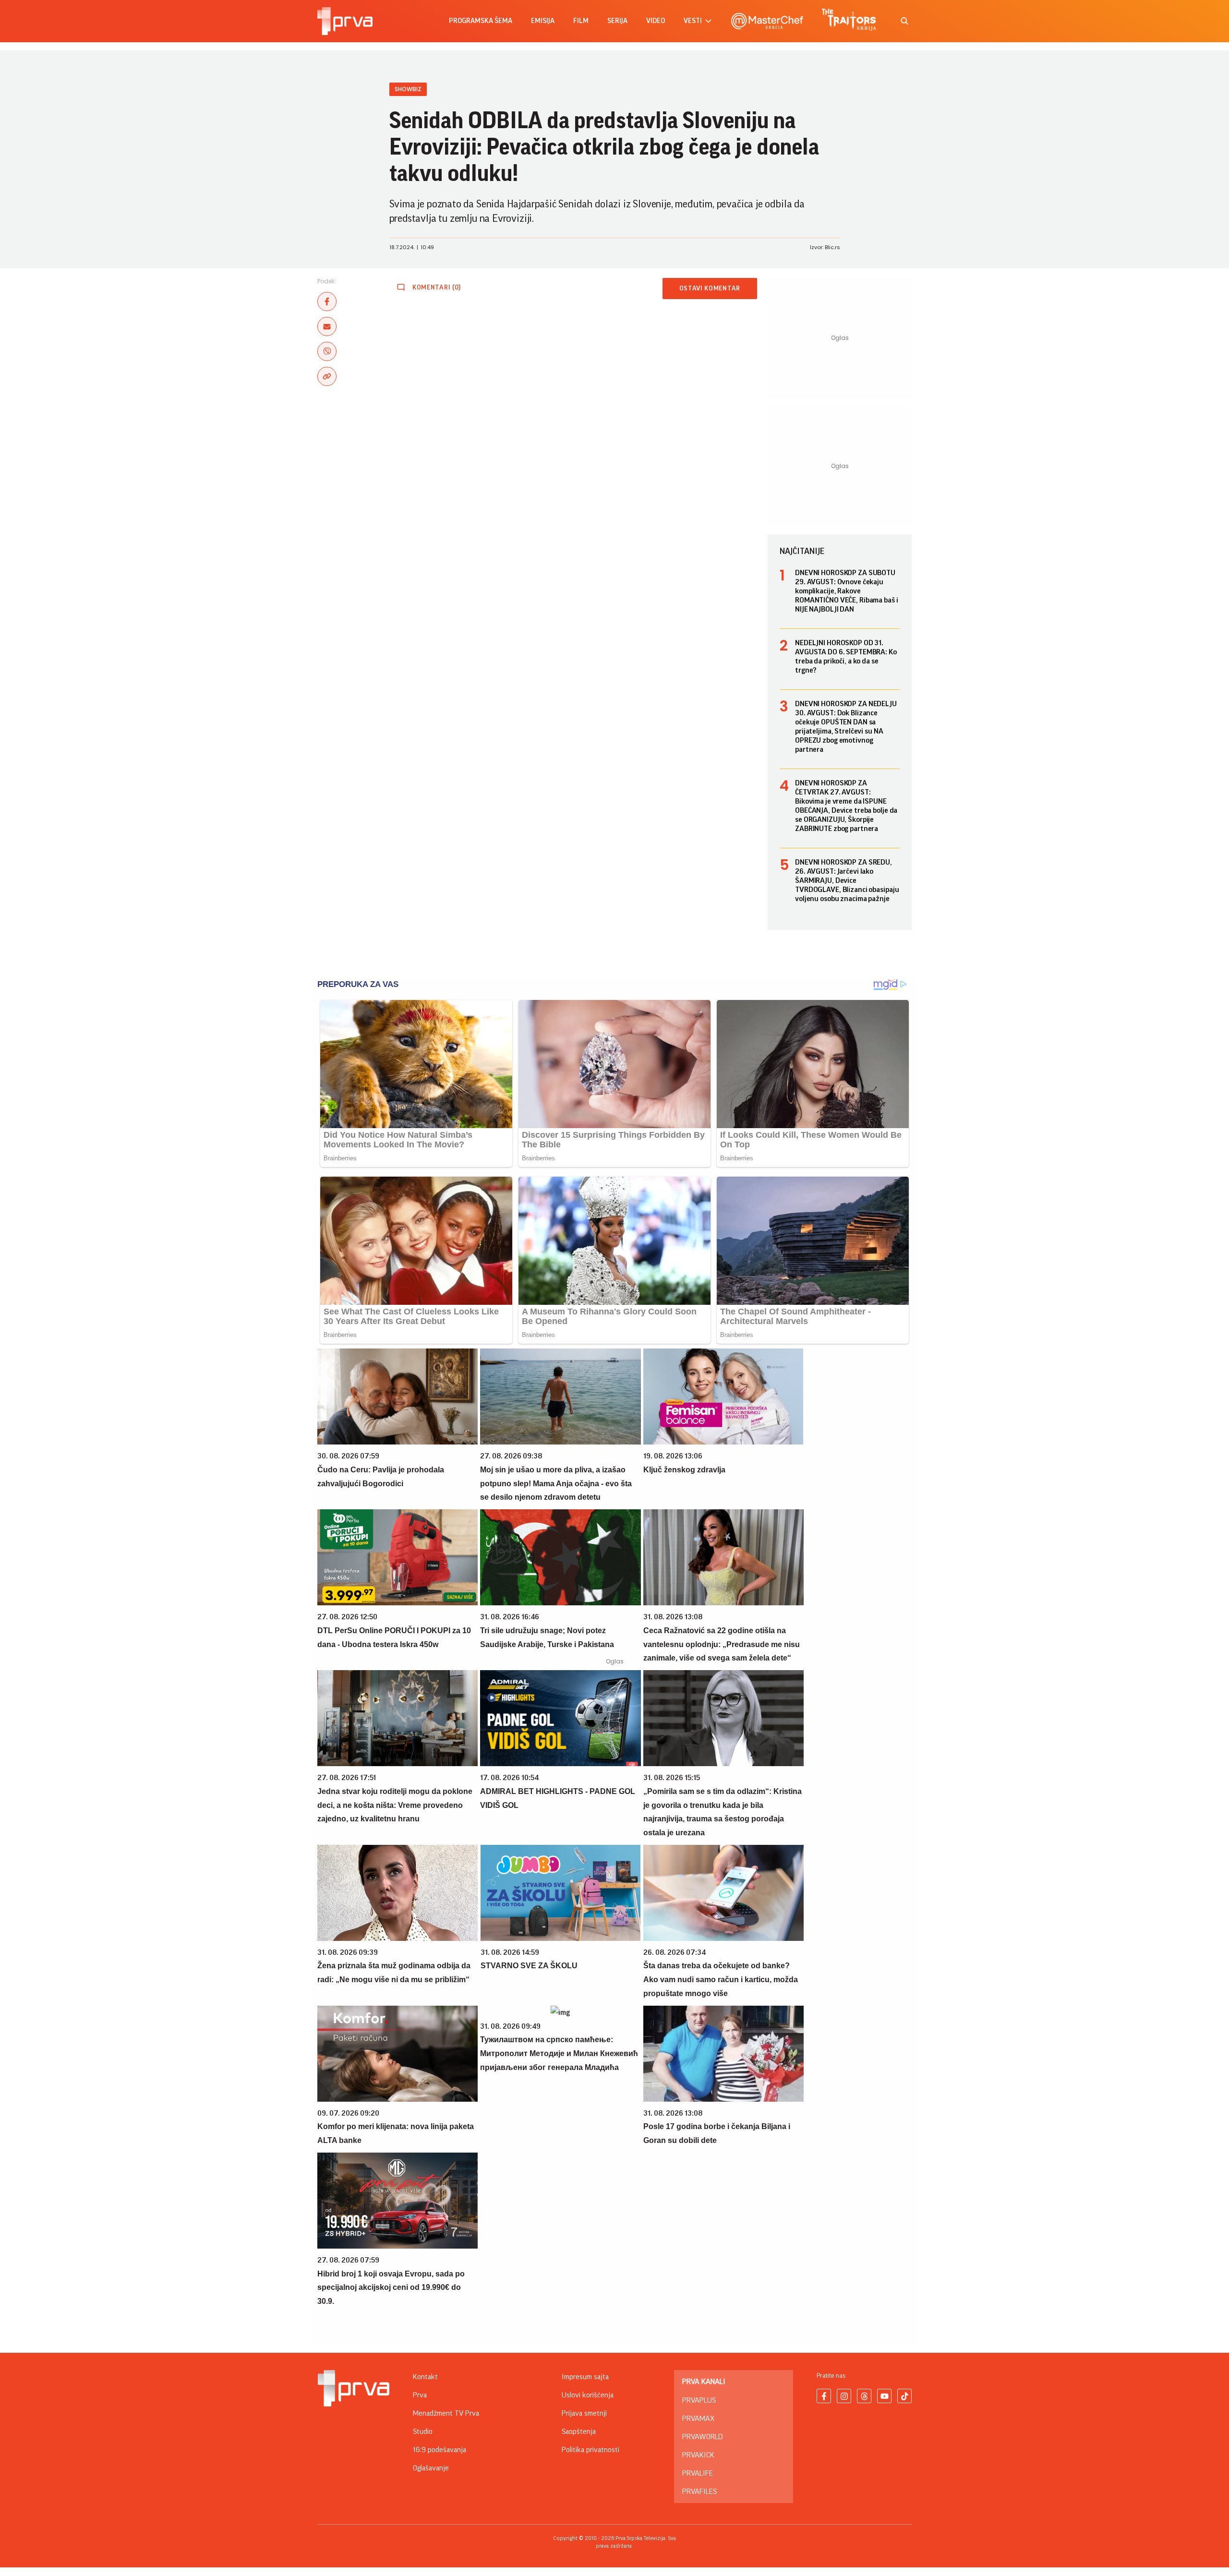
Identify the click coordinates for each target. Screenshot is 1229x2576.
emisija (543, 21)
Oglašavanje (431, 2468)
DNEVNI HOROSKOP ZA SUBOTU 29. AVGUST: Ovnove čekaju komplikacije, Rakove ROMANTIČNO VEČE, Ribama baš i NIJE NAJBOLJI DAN (847, 591)
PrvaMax (698, 2419)
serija (617, 21)
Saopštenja (579, 2432)
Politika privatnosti (590, 2450)
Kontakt (425, 2377)
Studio (423, 2432)
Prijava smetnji (584, 2413)
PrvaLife (698, 2473)
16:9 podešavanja (440, 2450)
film (581, 21)
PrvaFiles (699, 2492)
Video (656, 21)
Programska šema (481, 21)
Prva (420, 2395)
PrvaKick (698, 2455)
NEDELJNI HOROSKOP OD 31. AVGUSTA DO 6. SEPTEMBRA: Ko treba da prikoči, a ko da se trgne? (846, 656)
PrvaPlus (699, 2400)
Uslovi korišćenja (588, 2395)
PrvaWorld (703, 2437)
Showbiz (408, 89)
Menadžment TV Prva (446, 2413)
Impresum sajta (585, 2377)
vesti (693, 21)
